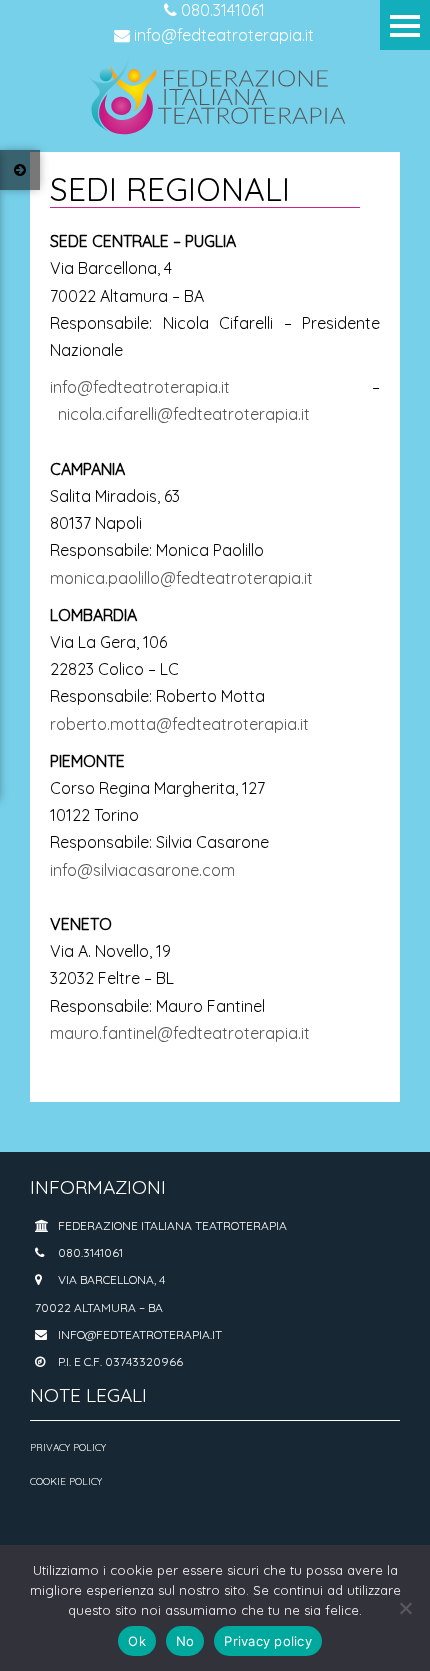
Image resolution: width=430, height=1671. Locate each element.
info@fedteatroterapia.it (222, 35)
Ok (137, 1641)
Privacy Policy (68, 1447)
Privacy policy (268, 1641)
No (185, 1641)
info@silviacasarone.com (142, 870)
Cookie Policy (66, 1481)
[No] (405, 1608)
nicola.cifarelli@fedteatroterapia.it (184, 414)
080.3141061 (221, 10)
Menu (405, 25)
